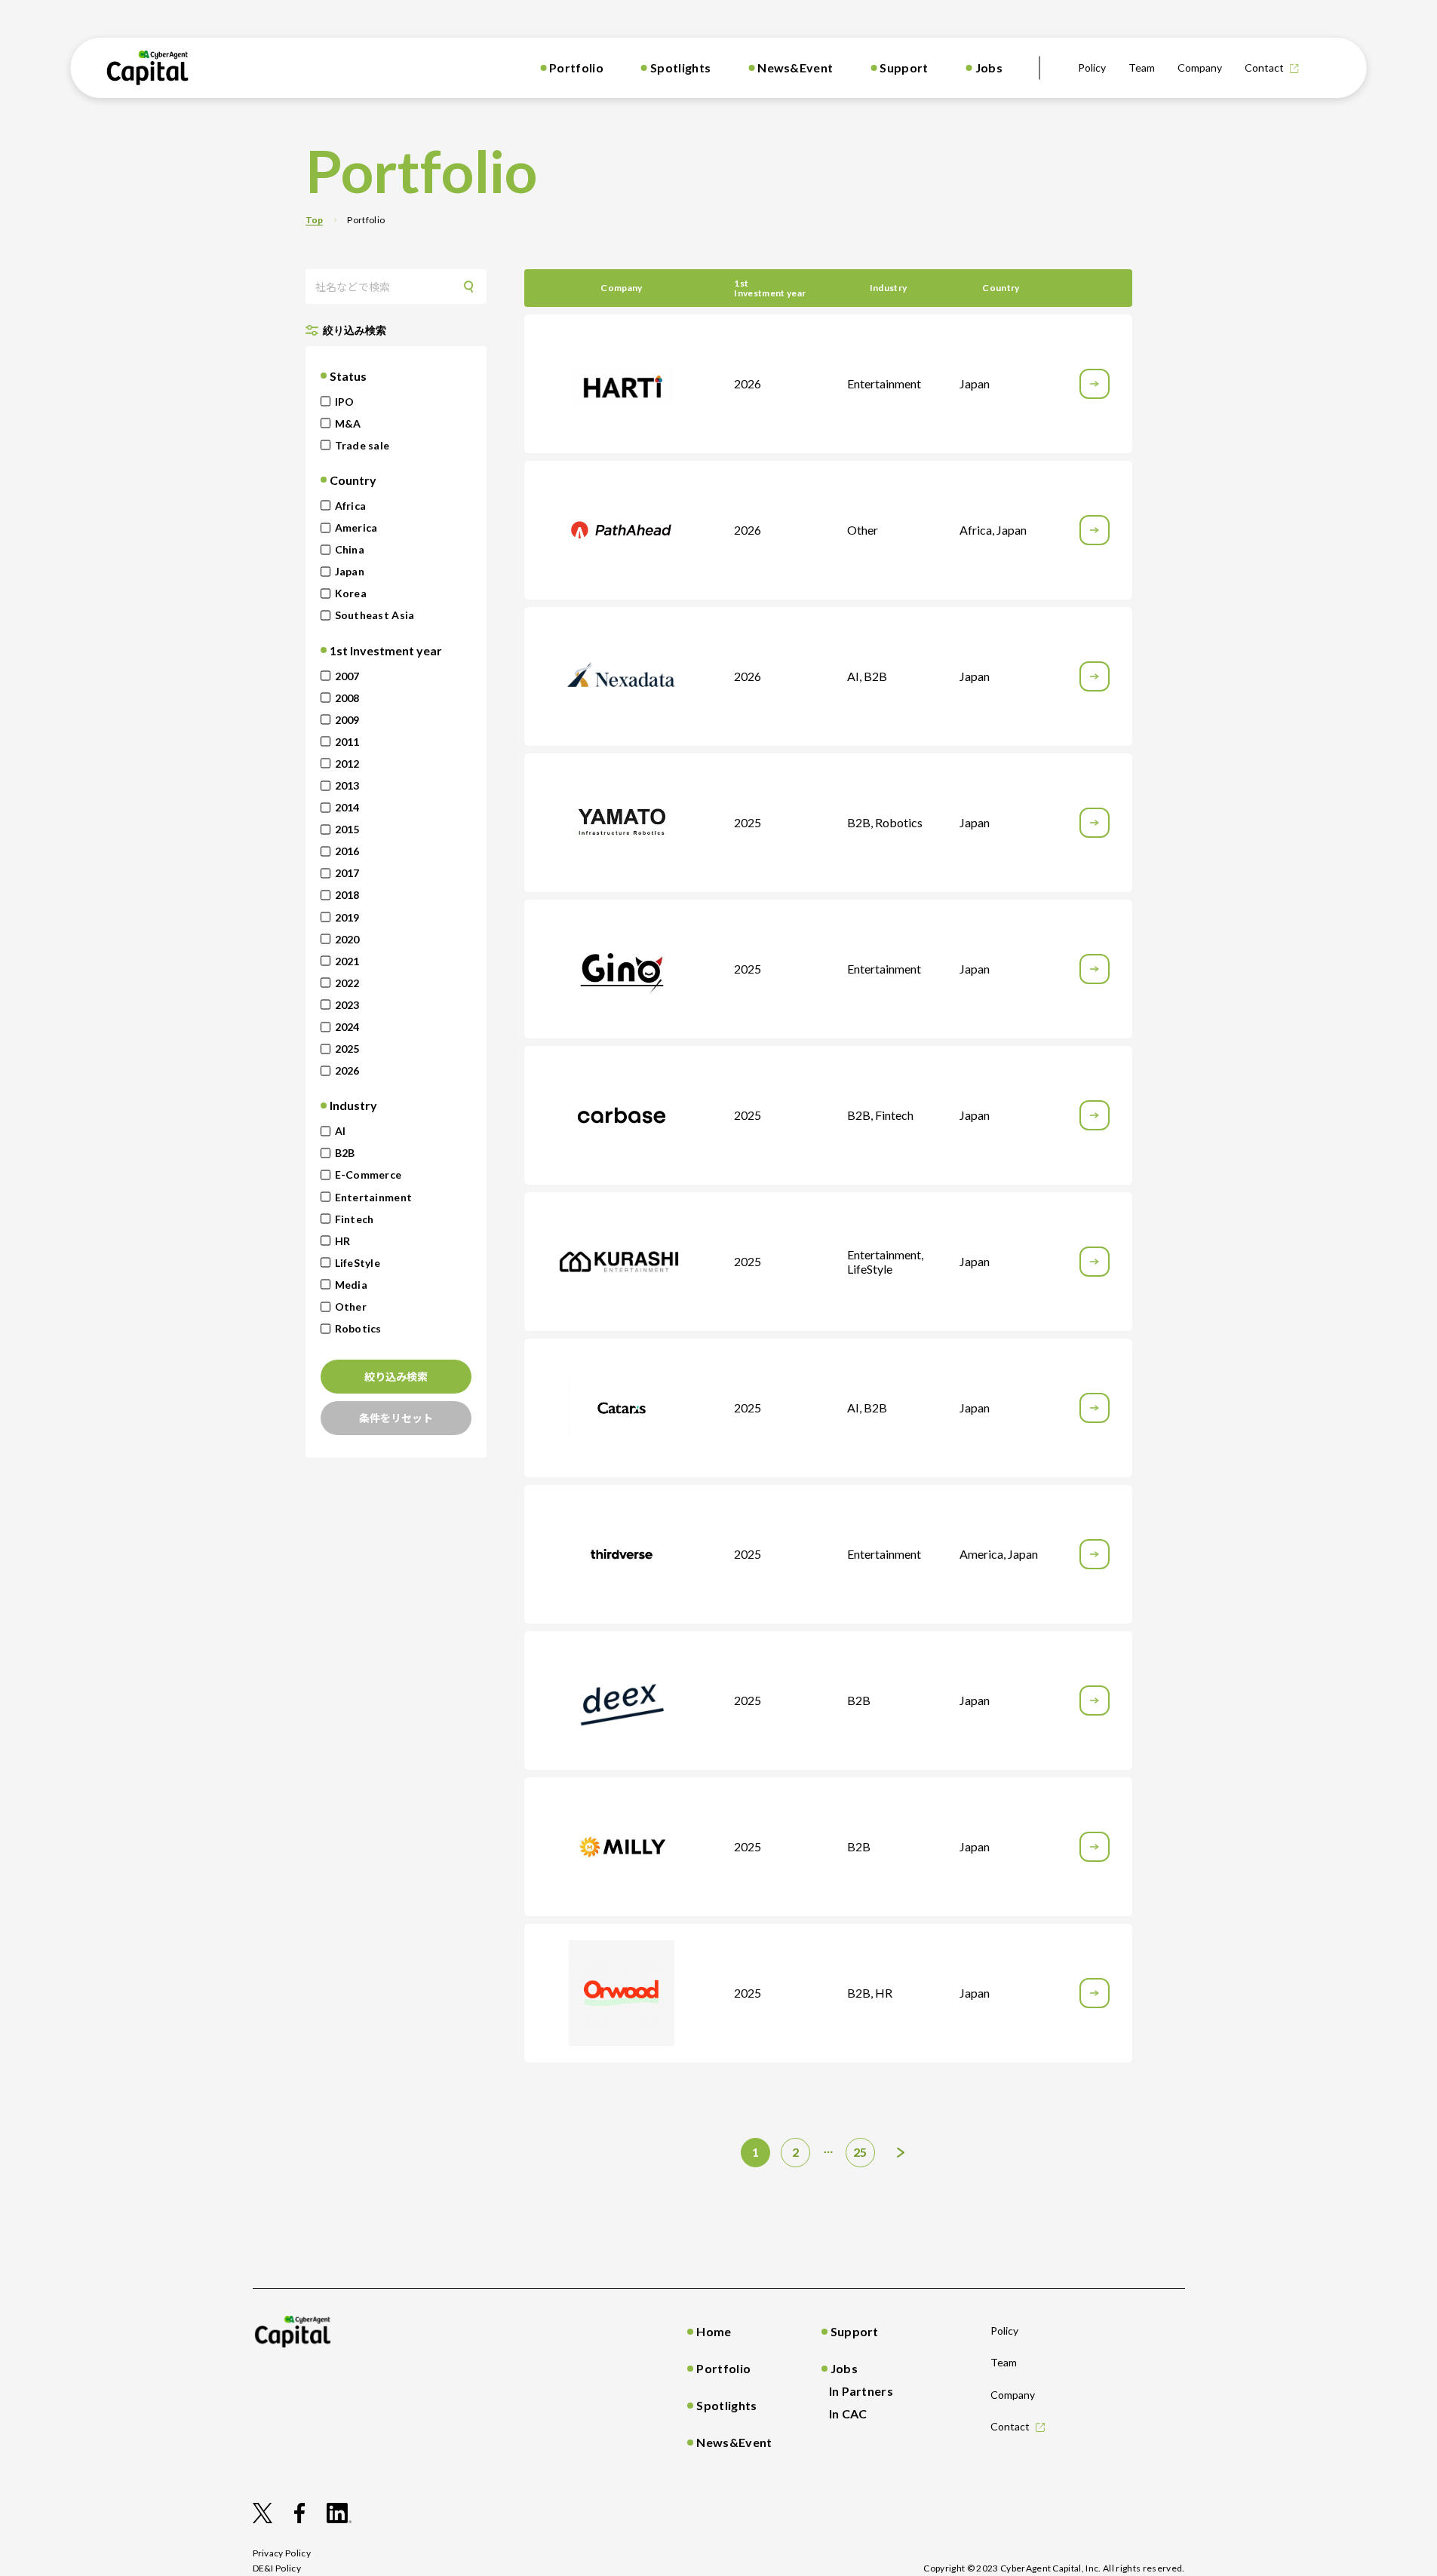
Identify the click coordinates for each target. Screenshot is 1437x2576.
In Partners (861, 2391)
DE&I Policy (277, 2568)
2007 (347, 676)
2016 (347, 851)
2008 (347, 698)
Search (474, 286)
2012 (347, 764)
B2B (345, 1153)
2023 (347, 1005)
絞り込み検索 (396, 1376)
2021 (347, 961)
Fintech (355, 1219)
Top (315, 220)
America (356, 527)
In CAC (848, 2413)
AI (341, 1131)
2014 (347, 807)
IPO (345, 402)
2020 (347, 939)
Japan (350, 571)
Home (714, 2331)
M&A (348, 423)
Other (351, 1306)
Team (1142, 67)
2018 (347, 895)
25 (860, 2152)
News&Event (795, 67)
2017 (347, 873)
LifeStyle (358, 1263)
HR (343, 1241)
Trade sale (362, 445)
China (350, 549)
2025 (347, 1049)
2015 (347, 829)
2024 (347, 1027)
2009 (347, 720)
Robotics (358, 1328)
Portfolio (576, 67)
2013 (347, 785)
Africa (351, 506)
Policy (1092, 67)
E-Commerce (368, 1175)
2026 (347, 1070)
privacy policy (282, 2553)
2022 (347, 983)
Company (1200, 67)
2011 (347, 742)
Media (351, 1285)
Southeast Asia (375, 615)
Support (904, 67)
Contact (1264, 67)
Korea (351, 593)
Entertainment (374, 1197)
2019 (347, 917)
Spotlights (680, 67)
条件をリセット (396, 1418)
